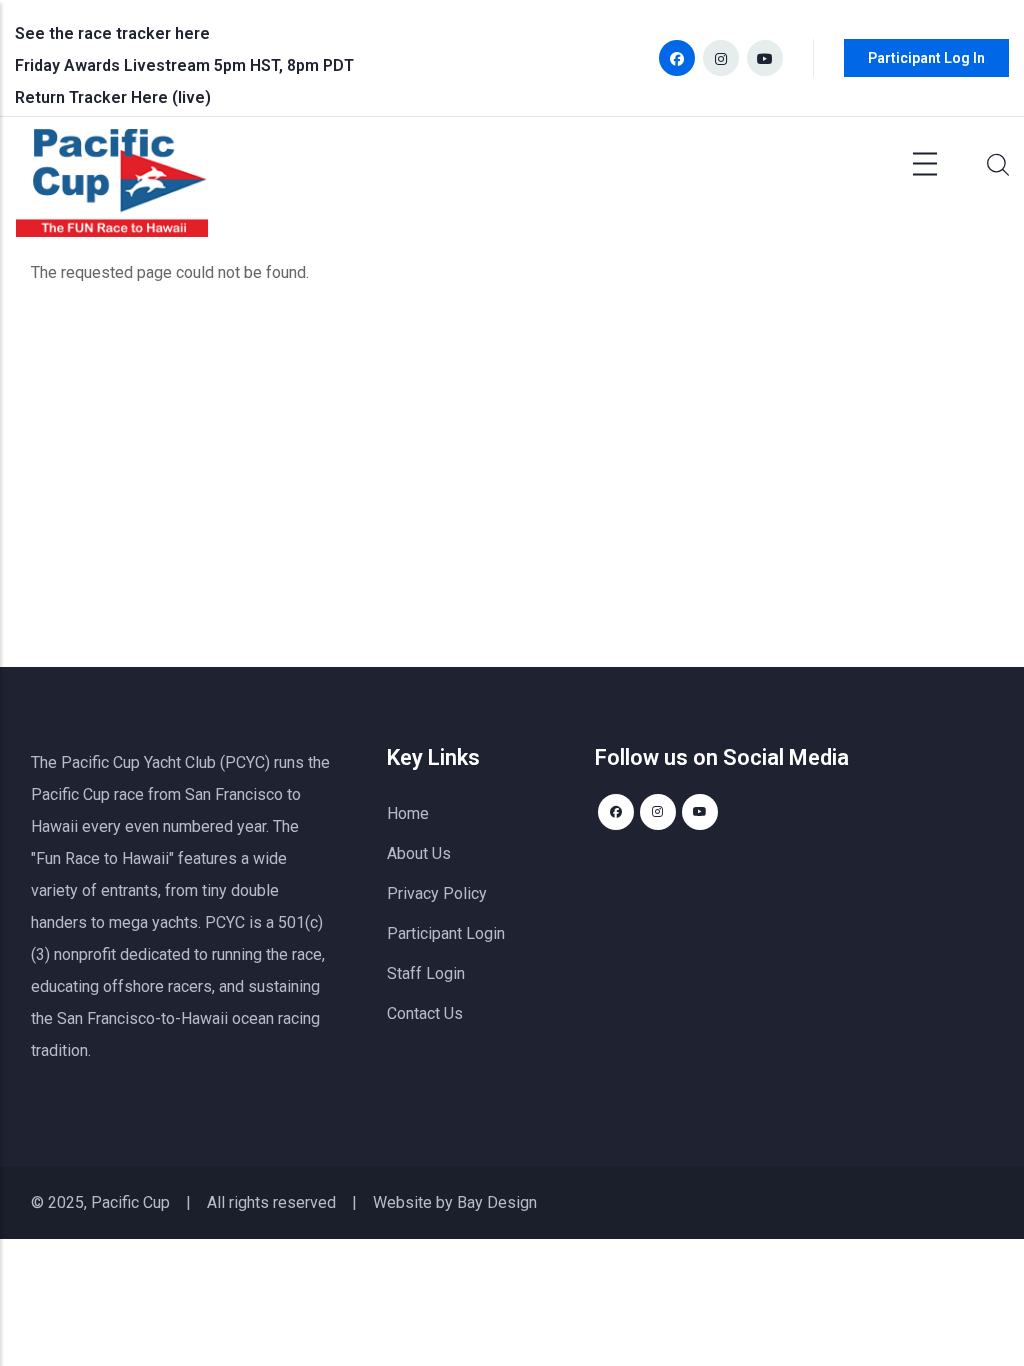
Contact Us (425, 1013)
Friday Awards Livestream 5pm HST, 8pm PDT (184, 65)
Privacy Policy (437, 893)
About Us (419, 853)
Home (408, 813)
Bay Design (497, 1202)
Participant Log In (926, 58)
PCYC (225, 922)
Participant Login (446, 933)
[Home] (112, 188)
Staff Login (426, 973)
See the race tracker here (112, 33)
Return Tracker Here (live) (113, 97)
